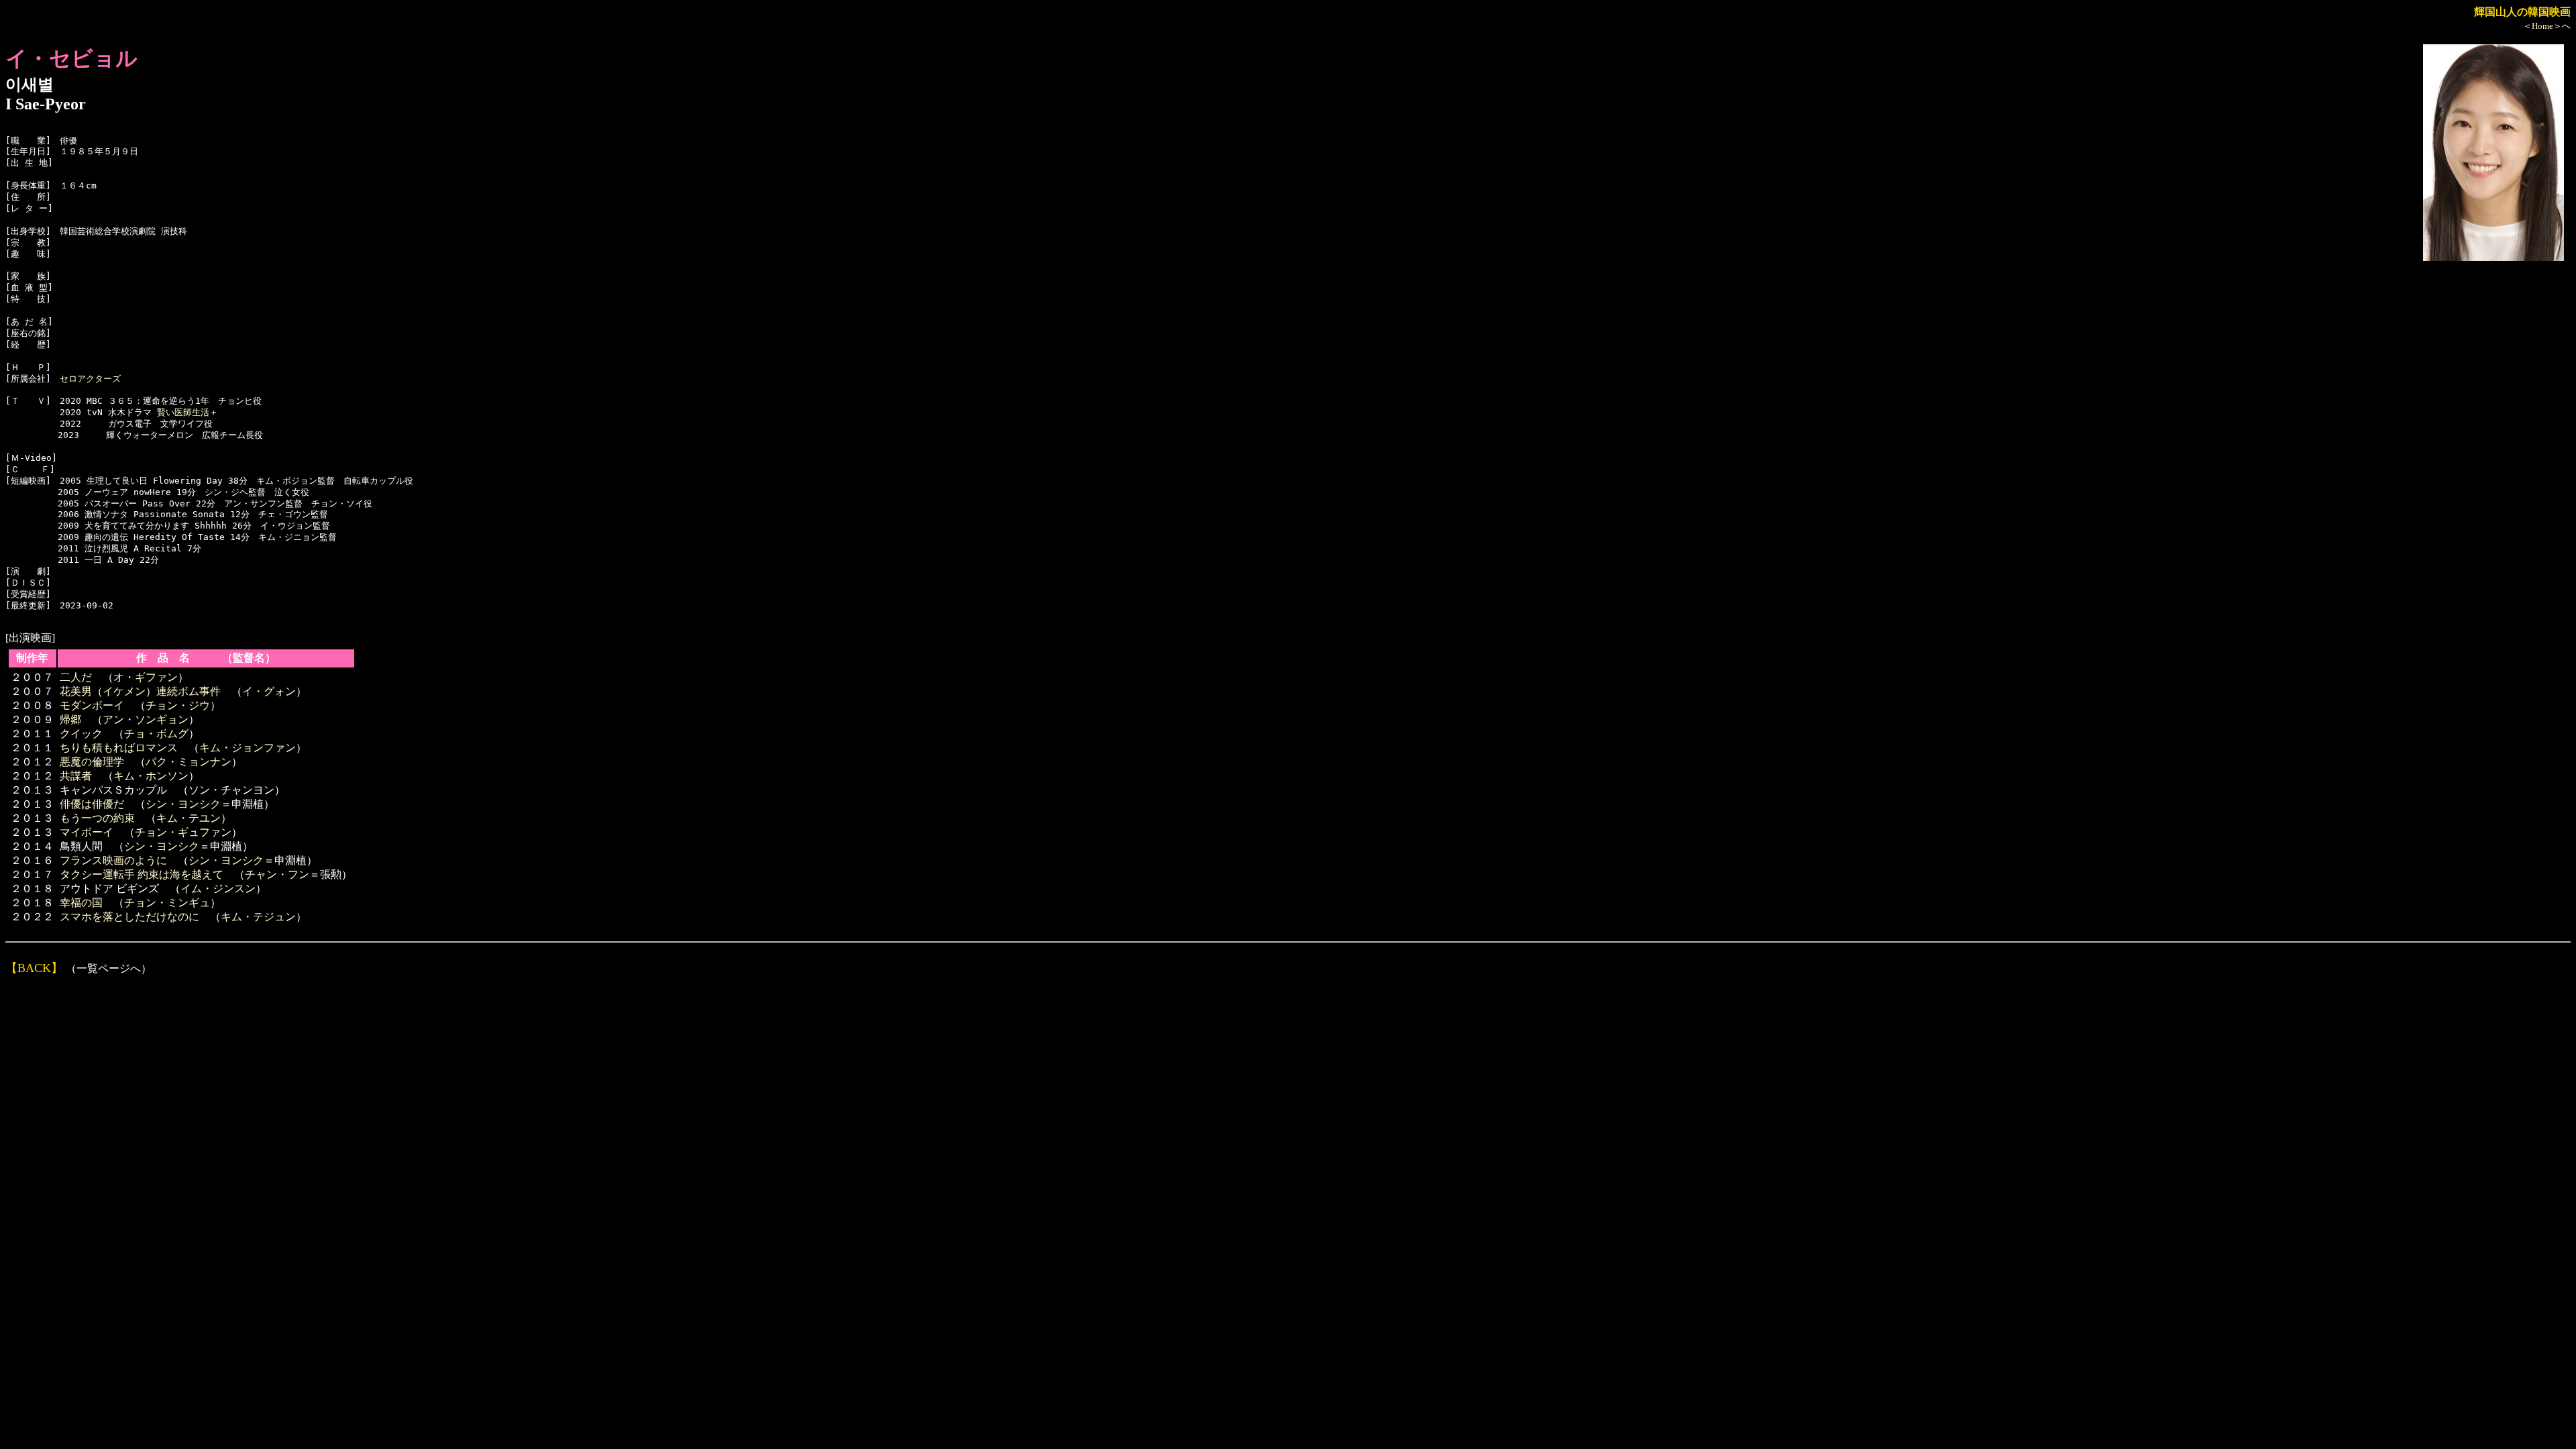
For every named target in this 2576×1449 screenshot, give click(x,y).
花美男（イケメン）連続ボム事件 (140, 691)
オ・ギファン (146, 677)
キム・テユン (189, 818)
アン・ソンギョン (146, 719)
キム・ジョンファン (248, 748)
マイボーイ (87, 832)
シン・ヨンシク (183, 804)
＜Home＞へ (2547, 26)
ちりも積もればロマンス (119, 748)
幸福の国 (81, 903)
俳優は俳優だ (92, 804)
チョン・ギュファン (183, 832)
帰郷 (70, 719)
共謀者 (76, 776)
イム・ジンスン (218, 889)
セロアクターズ (90, 379)
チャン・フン (277, 874)
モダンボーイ (92, 705)
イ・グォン (269, 691)
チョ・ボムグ (156, 734)
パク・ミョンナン (189, 762)
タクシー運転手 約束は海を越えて (142, 874)
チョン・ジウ (178, 705)
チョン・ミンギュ (167, 903)
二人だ (76, 677)
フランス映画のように (113, 860)
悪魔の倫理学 (92, 762)
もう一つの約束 (97, 818)
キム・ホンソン (151, 776)
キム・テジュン (258, 917)
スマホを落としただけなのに (129, 917)
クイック (81, 734)
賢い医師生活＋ (187, 412)
